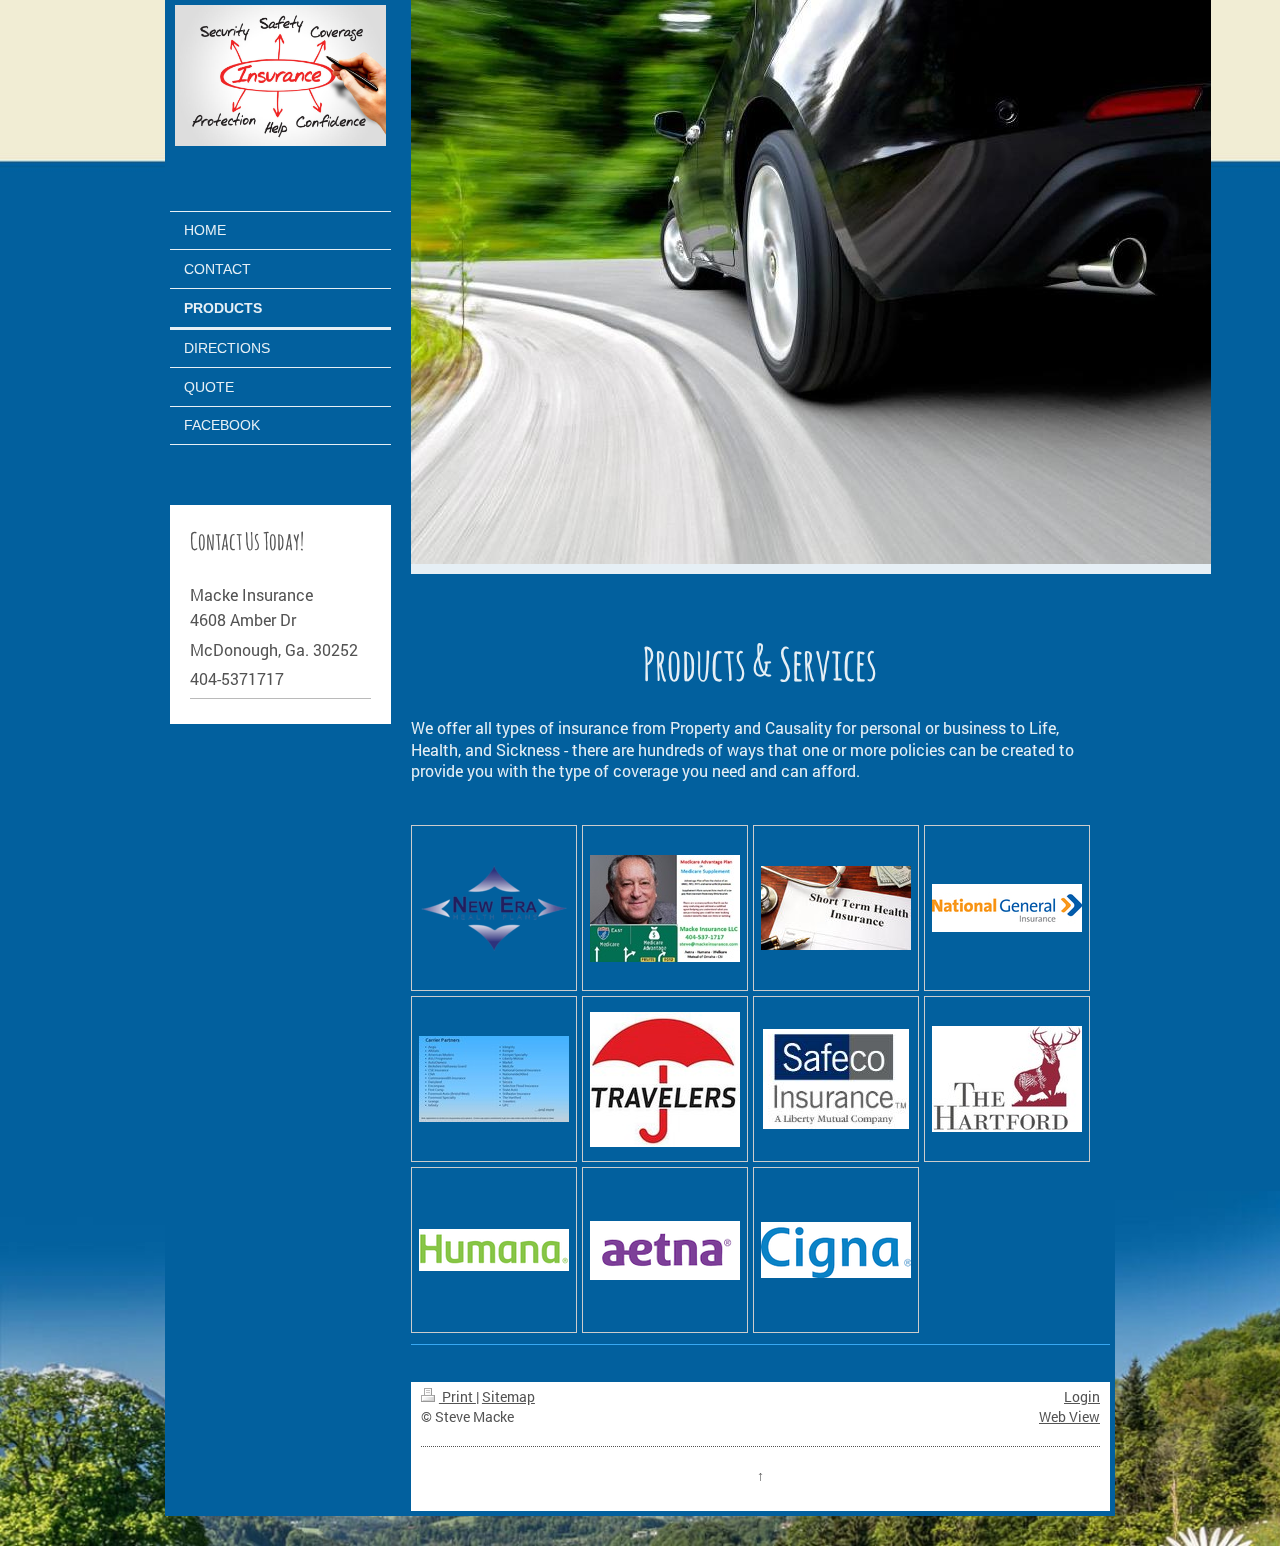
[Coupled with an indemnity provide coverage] (836, 908)
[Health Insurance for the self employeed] (494, 908)
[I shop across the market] (494, 1079)
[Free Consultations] (665, 908)
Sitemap (508, 1396)
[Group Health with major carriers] (1007, 908)
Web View (1069, 1416)
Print (457, 1396)
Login (1082, 1396)
